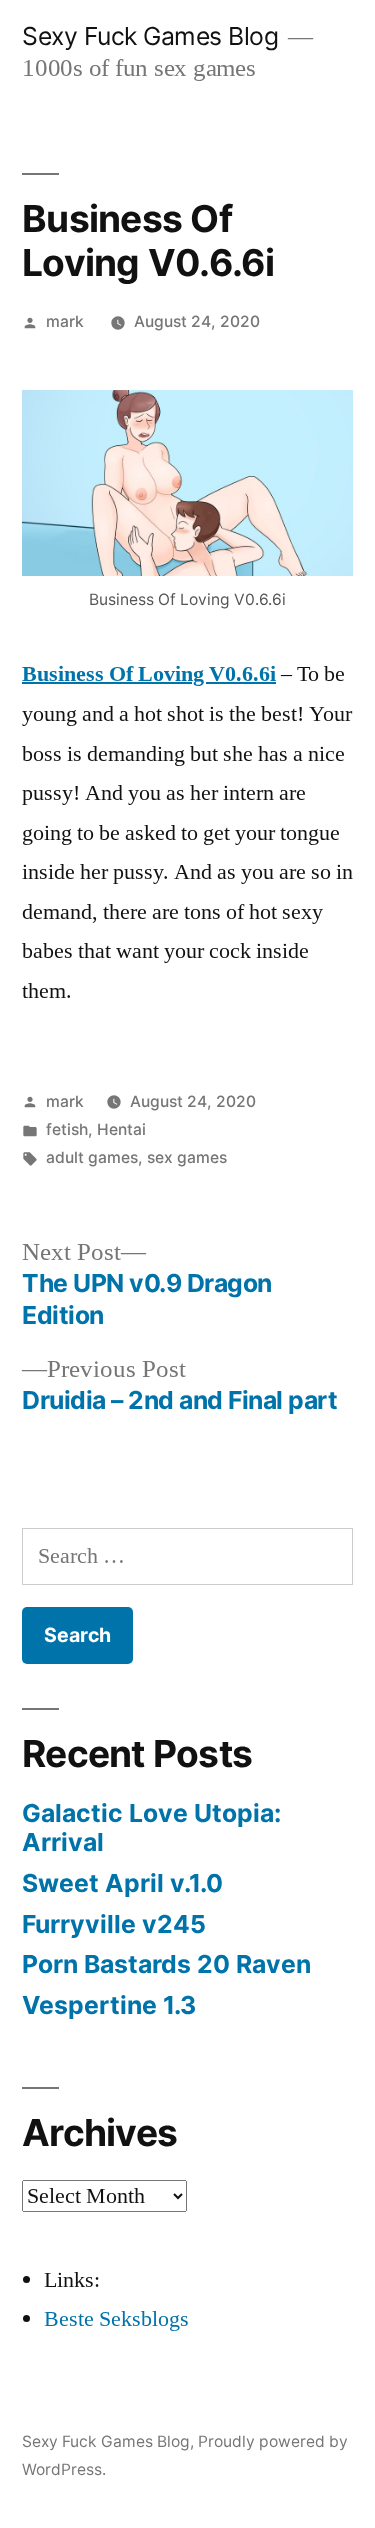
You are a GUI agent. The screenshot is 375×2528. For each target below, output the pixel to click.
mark (65, 321)
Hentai (121, 1129)
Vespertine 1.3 (109, 2005)
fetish (67, 1129)
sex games (187, 1157)
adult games (92, 1157)
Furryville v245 (114, 1924)
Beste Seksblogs (116, 2319)
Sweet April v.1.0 (122, 1883)
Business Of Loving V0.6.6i (149, 674)
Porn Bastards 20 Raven (166, 1964)
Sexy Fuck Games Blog (150, 36)
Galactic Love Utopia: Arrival (151, 1828)
